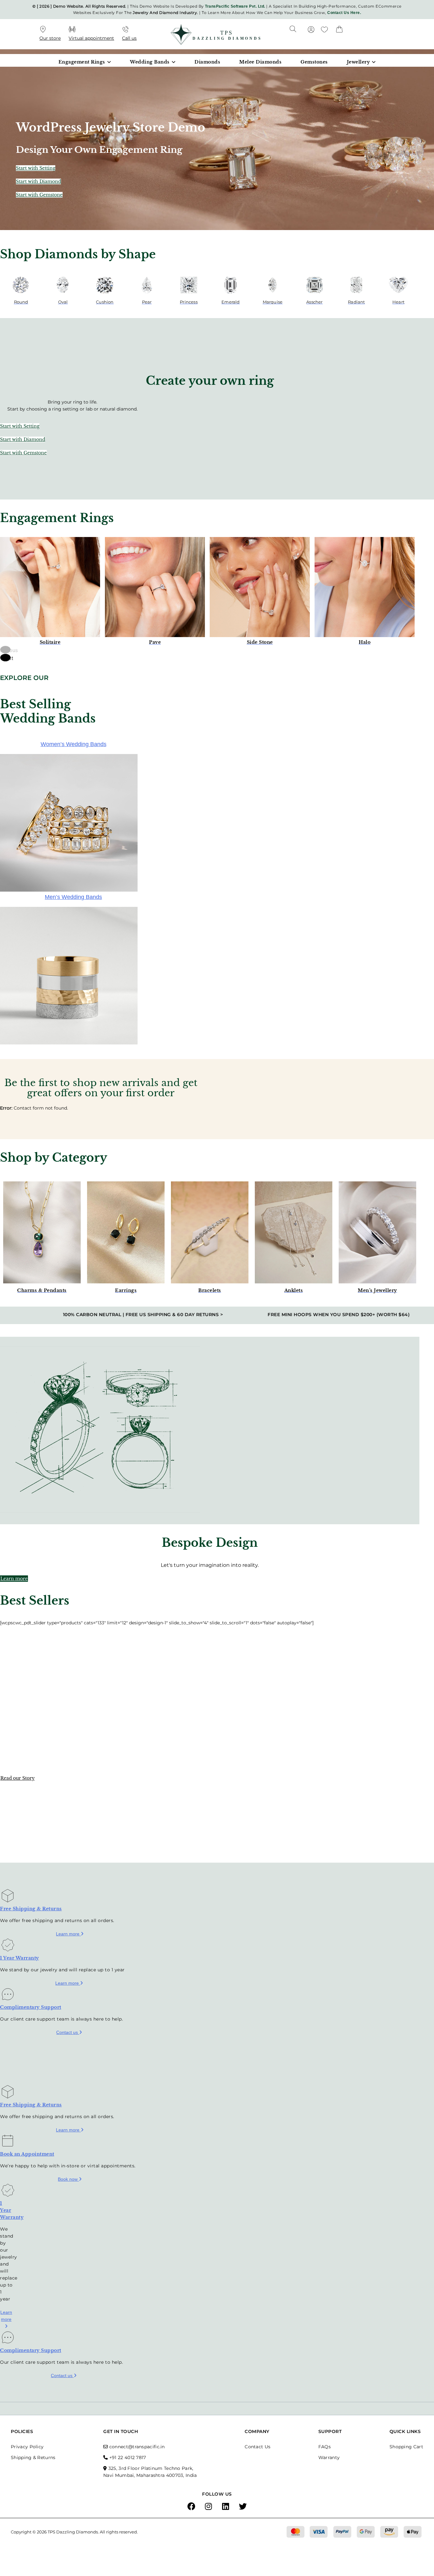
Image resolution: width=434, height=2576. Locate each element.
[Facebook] (191, 2507)
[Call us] (125, 30)
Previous (5, 650)
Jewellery (359, 62)
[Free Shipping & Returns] (8, 1898)
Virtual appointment (91, 38)
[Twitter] (243, 2507)
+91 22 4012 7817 (128, 2457)
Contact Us (258, 2447)
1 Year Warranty (20, 1958)
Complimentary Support (31, 2007)
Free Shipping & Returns (31, 1909)
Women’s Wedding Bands (74, 744)
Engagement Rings (82, 62)
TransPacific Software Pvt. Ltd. (235, 6)
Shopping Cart (406, 2447)
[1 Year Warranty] (8, 1947)
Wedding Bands (150, 62)
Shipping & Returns (33, 2457)
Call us (129, 38)
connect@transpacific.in (137, 2447)
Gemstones (314, 62)
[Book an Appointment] (8, 2143)
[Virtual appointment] (72, 30)
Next (6, 658)
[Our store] (43, 30)
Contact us (68, 2032)
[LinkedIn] (226, 2507)
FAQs (325, 2447)
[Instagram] (208, 2507)
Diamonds (207, 62)
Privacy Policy (27, 2447)
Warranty (329, 2457)
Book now (68, 2179)
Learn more (68, 1934)
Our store (50, 38)
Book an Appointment (27, 2154)
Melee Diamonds (260, 62)
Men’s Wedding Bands (73, 897)
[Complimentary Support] (8, 1997)
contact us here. (344, 13)
